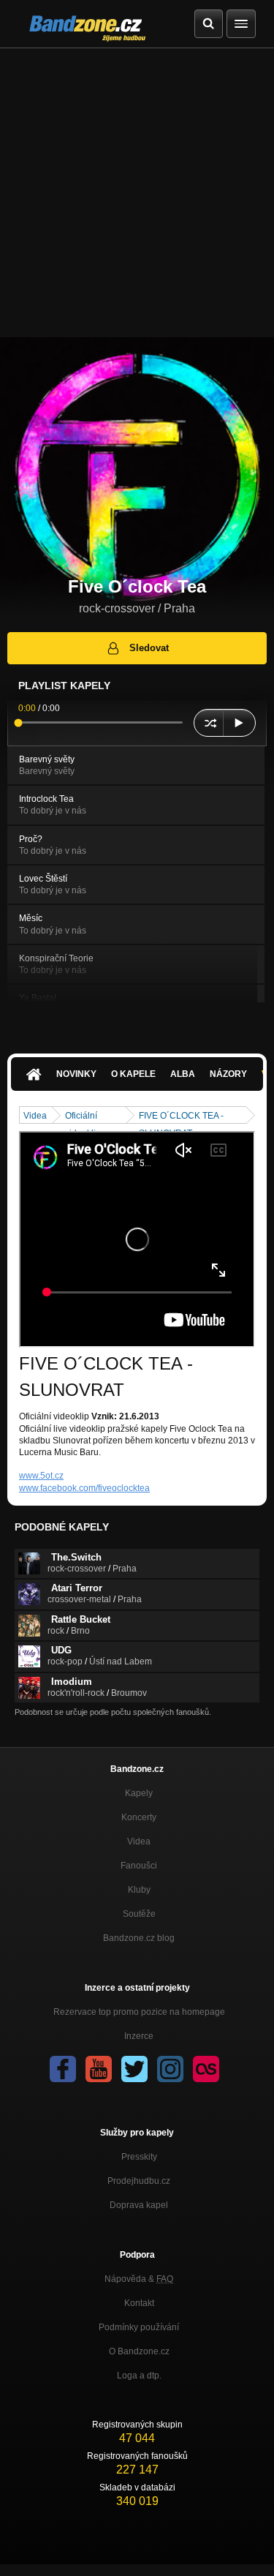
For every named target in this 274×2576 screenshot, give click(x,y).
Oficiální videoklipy (85, 1117)
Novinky (76, 1074)
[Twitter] (134, 2069)
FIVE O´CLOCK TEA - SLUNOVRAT (181, 1117)
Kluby (139, 1890)
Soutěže (139, 1914)
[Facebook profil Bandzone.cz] (63, 2069)
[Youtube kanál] (99, 2069)
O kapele (133, 1074)
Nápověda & (139, 2279)
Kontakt (139, 2303)
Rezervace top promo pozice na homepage (139, 2012)
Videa (35, 1116)
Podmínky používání (139, 2327)
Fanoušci (139, 1866)
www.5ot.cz (41, 1476)
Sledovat (149, 648)
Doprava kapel (139, 2205)
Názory (228, 1074)
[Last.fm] (206, 2069)
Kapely (139, 1793)
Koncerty (139, 1817)
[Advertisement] (137, 193)
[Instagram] (170, 2069)
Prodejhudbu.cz (139, 2181)
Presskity (139, 2157)
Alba (183, 1074)
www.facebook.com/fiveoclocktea (84, 1488)
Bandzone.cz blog (139, 1938)
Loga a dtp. (139, 2376)
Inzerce (139, 2036)
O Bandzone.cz (139, 2351)
